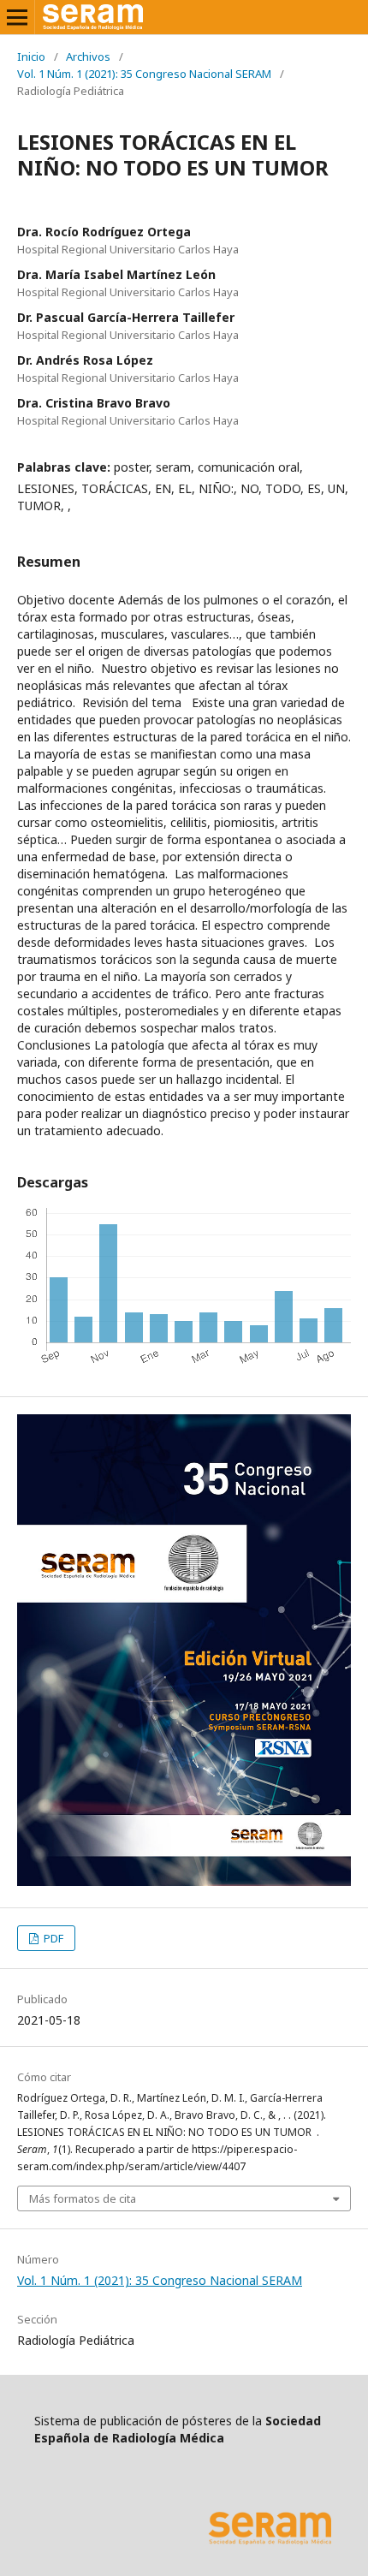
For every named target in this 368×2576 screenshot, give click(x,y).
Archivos (88, 57)
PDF (52, 1938)
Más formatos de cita (83, 2198)
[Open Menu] (17, 17)
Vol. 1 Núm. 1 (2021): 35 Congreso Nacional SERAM (144, 74)
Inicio (31, 57)
